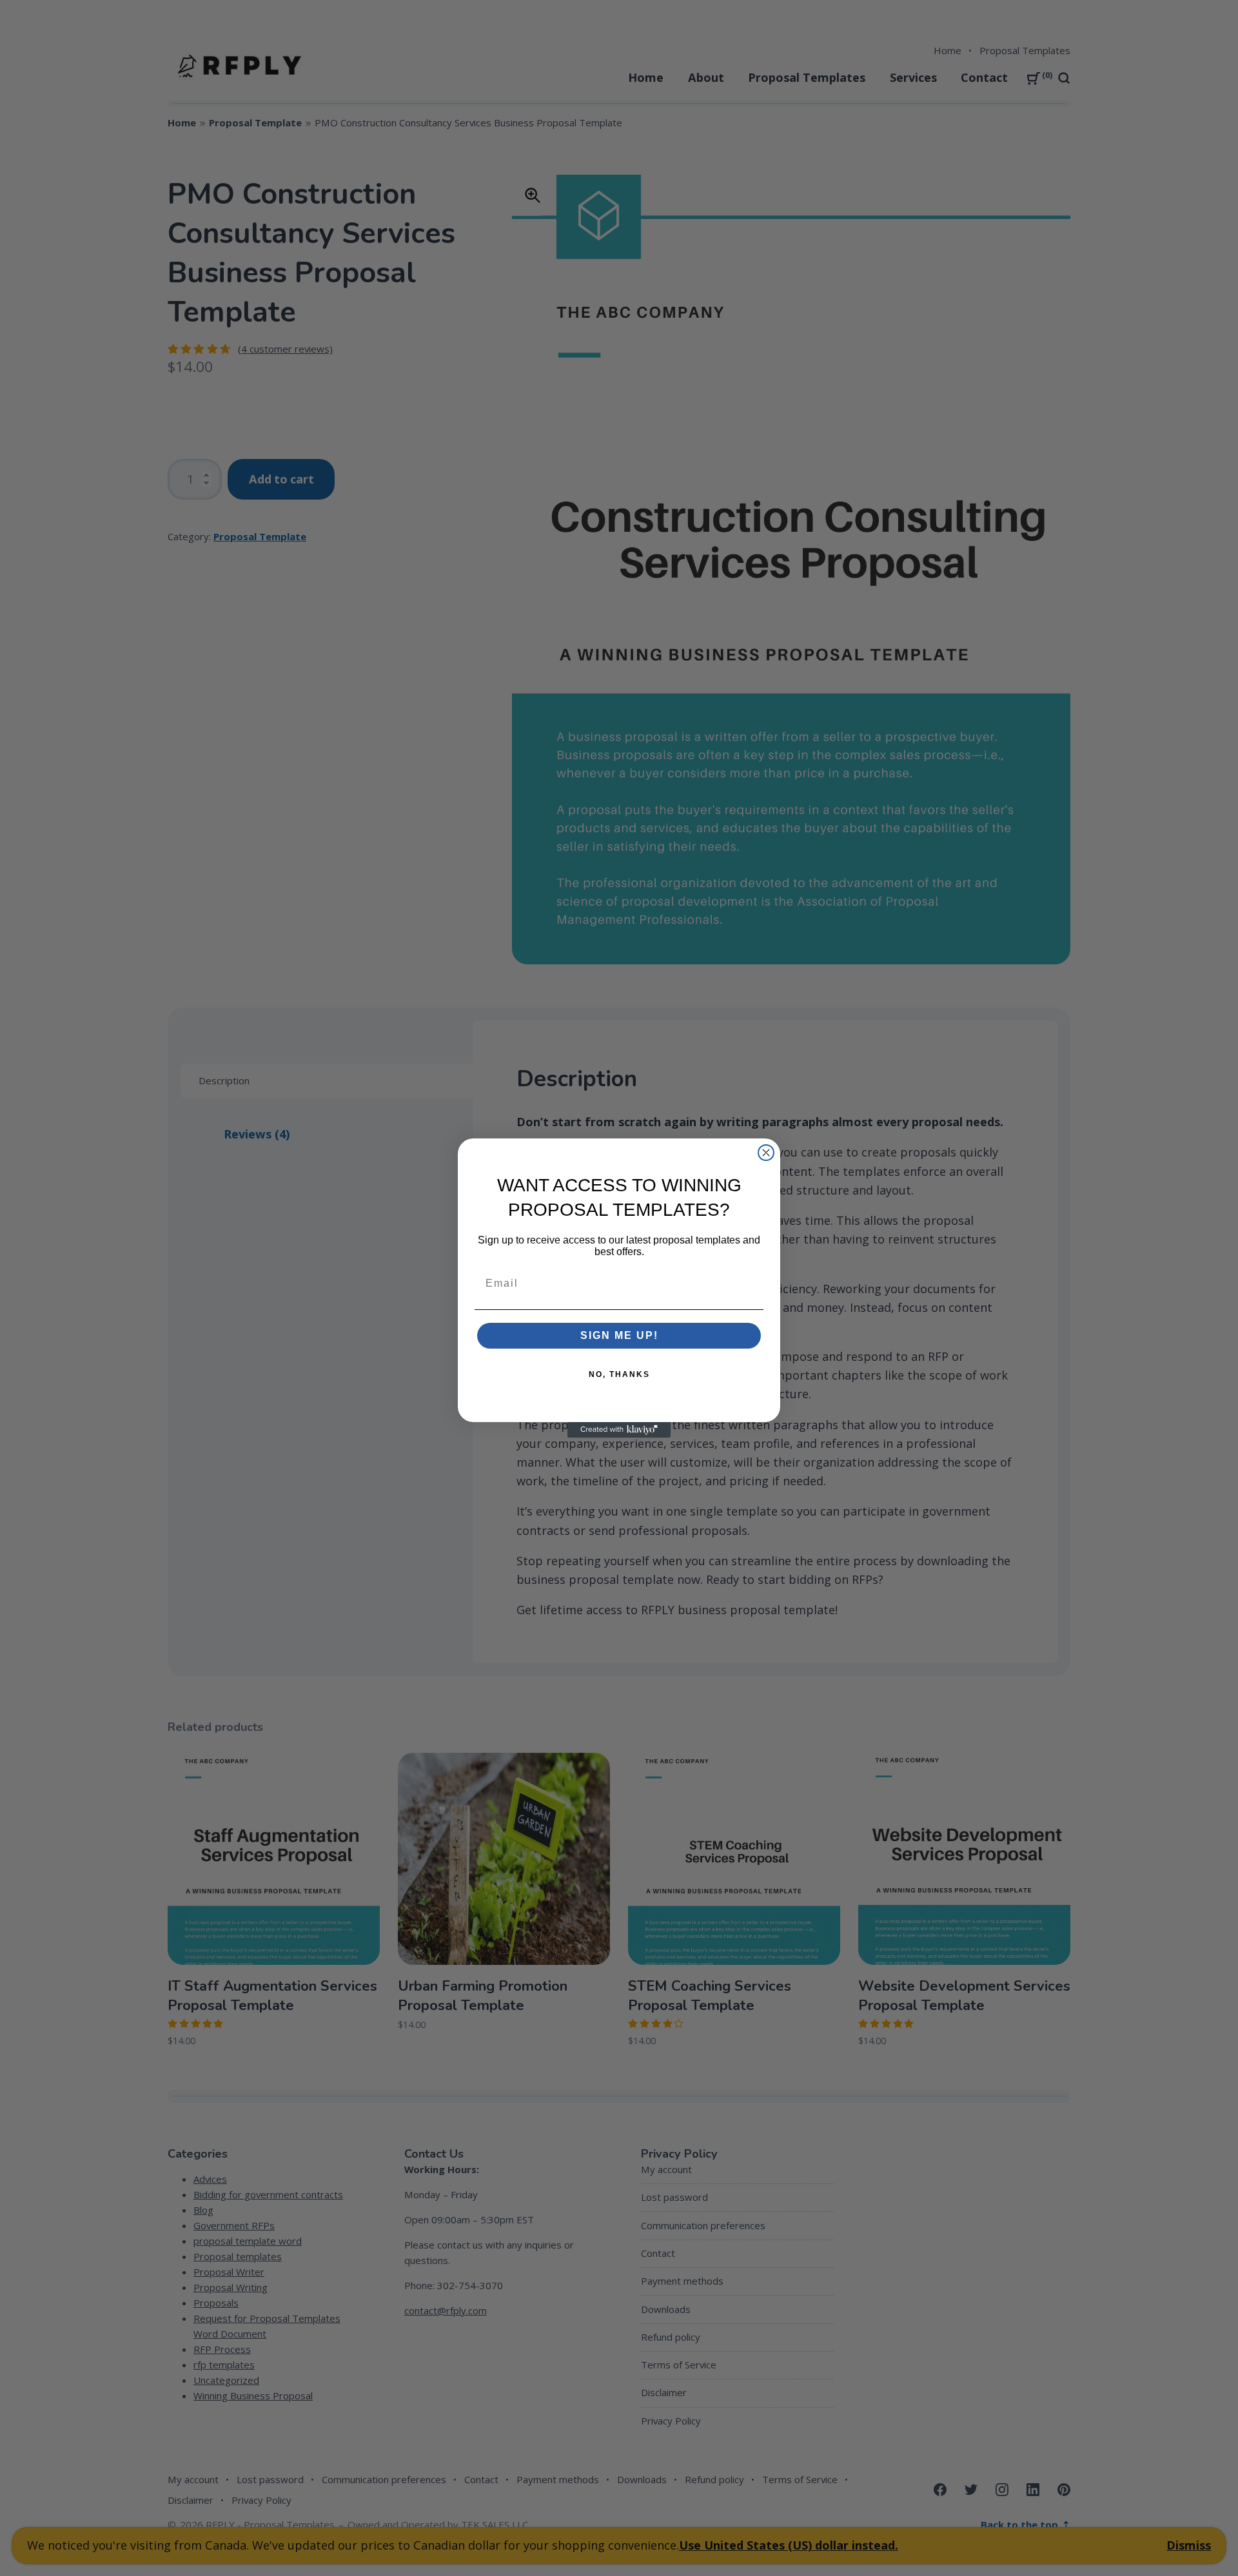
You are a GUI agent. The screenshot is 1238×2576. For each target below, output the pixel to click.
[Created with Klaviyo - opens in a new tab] (619, 1430)
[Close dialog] (766, 1153)
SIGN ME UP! (619, 1335)
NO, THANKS (619, 1374)
